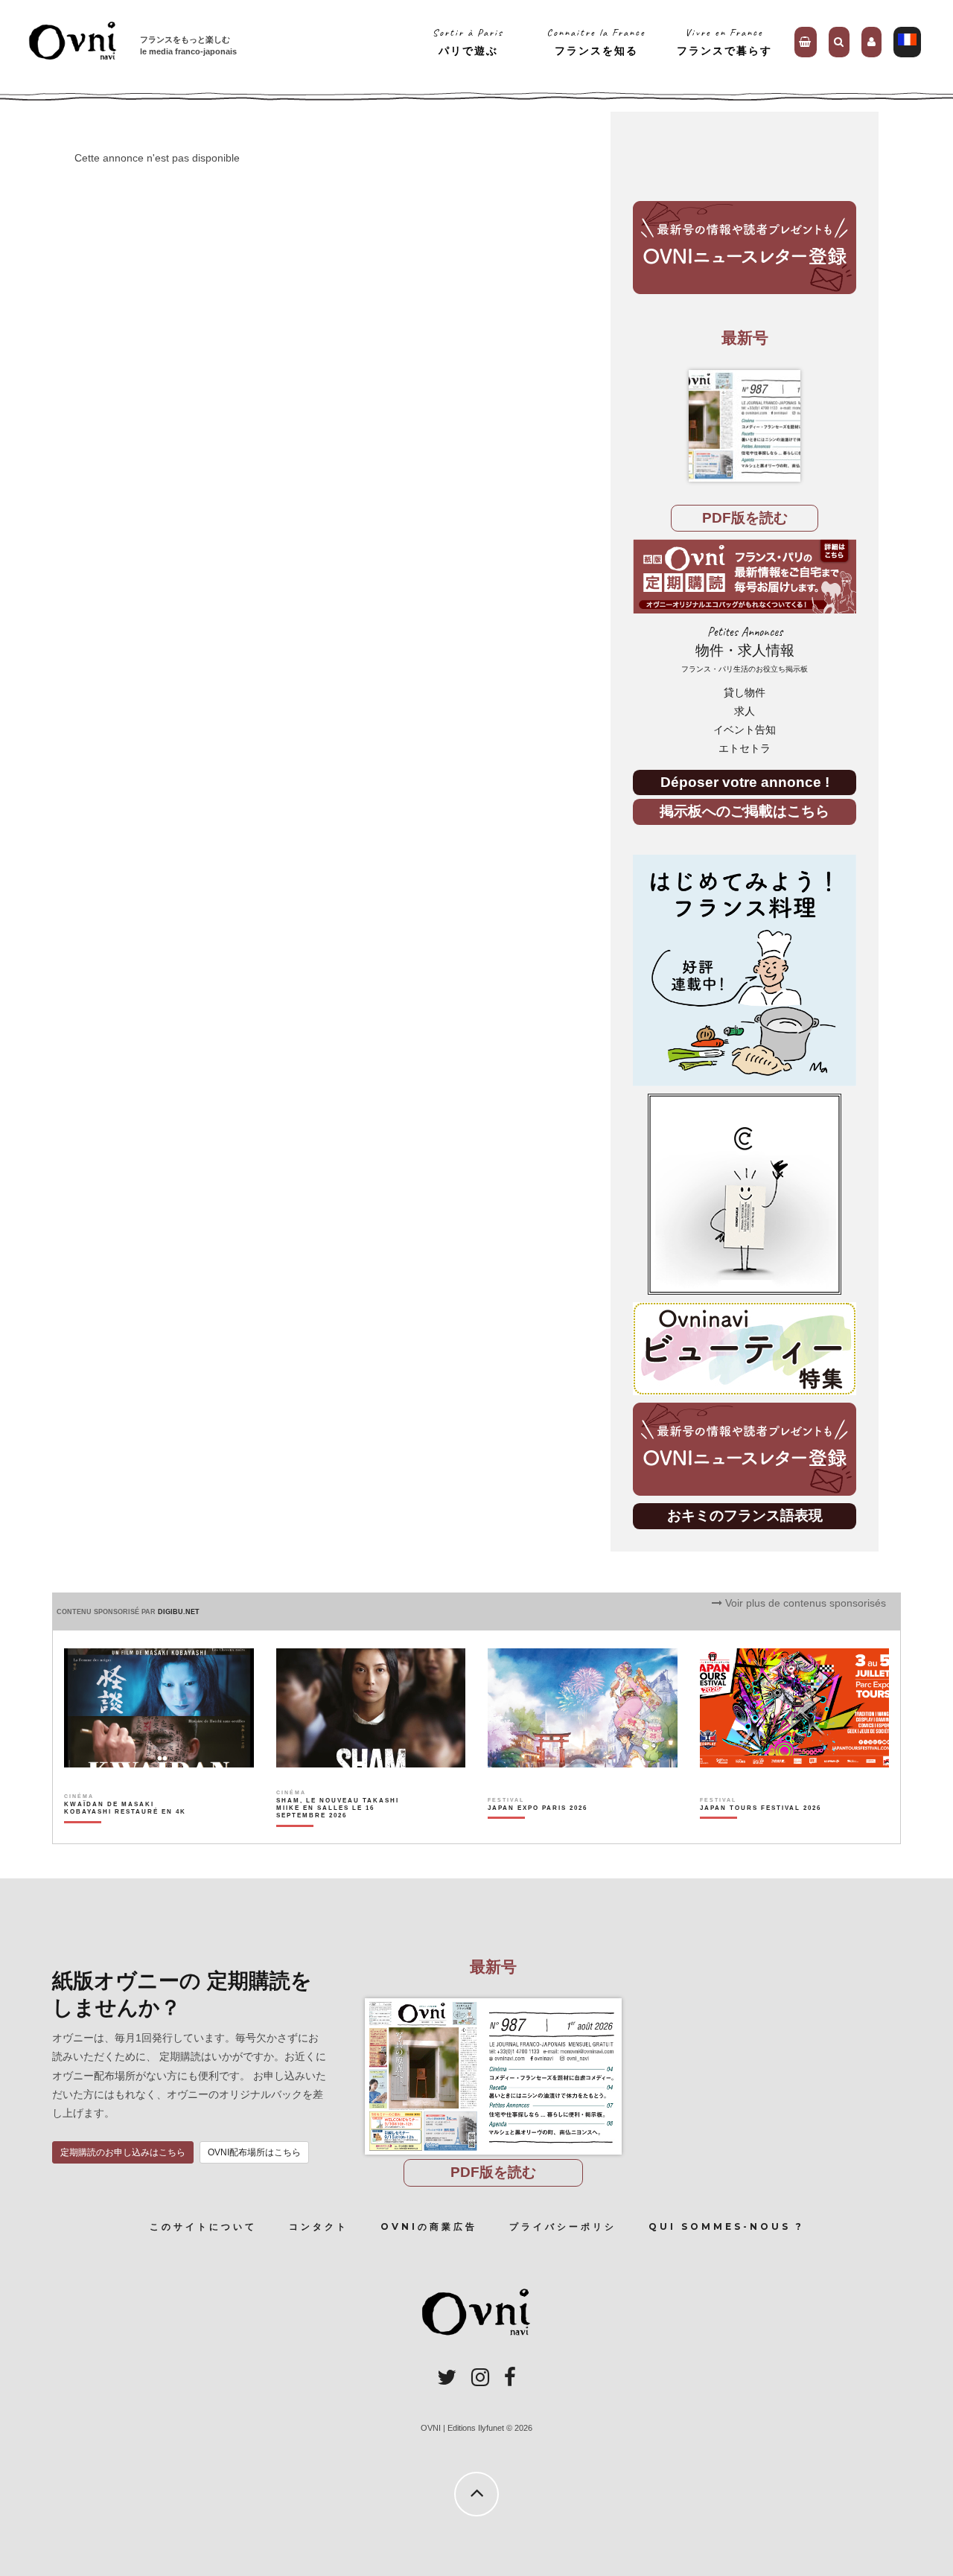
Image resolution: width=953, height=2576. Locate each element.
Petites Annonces (745, 649)
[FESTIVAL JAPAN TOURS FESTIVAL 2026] (761, 1834)
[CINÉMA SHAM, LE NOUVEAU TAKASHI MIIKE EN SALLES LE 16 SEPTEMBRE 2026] (338, 1834)
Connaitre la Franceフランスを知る (596, 41)
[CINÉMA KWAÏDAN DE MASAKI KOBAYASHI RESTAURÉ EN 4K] (126, 1834)
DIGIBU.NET (179, 1612)
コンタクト (319, 2226)
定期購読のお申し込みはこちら (123, 2152)
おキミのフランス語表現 (745, 1515)
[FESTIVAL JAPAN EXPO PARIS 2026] (538, 1834)
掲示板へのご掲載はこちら (745, 811)
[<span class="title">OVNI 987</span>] (745, 426)
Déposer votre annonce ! (745, 782)
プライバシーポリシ (563, 2226)
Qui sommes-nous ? (726, 2226)
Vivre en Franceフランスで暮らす (724, 41)
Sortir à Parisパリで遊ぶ (468, 41)
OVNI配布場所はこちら (254, 2152)
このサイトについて (203, 2226)
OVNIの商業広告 (429, 2226)
